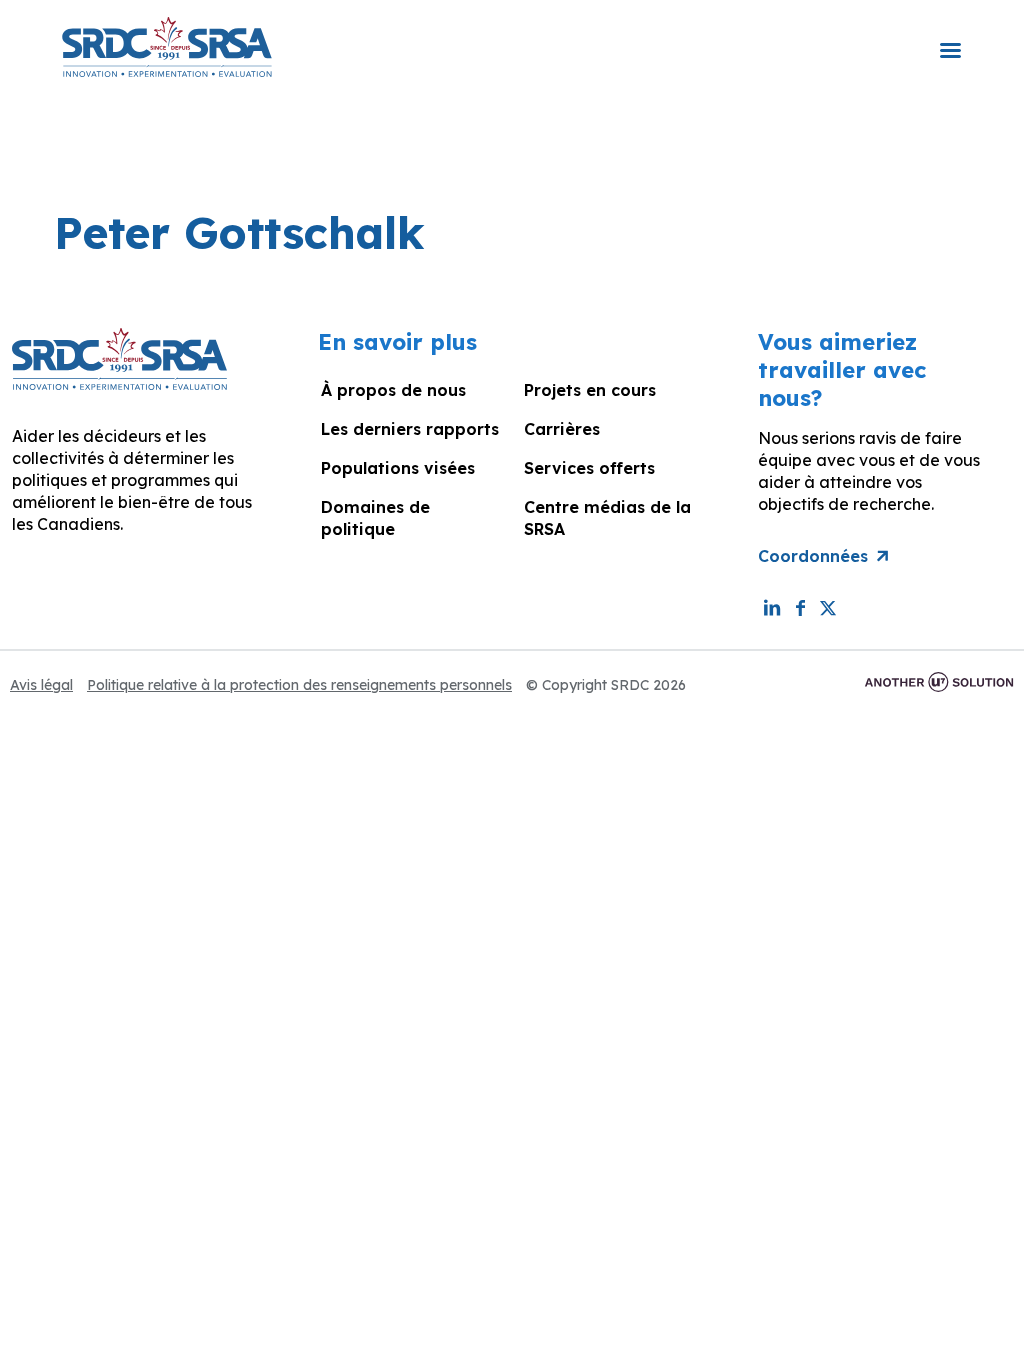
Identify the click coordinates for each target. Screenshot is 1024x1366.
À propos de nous (393, 390)
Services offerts (589, 468)
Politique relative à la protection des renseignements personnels (299, 685)
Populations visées (398, 468)
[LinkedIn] (772, 607)
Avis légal (41, 685)
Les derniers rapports (410, 429)
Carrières (562, 429)
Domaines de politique (375, 518)
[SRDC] (167, 45)
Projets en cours (590, 390)
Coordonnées (813, 556)
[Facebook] (800, 607)
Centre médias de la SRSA (607, 518)
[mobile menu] (950, 37)
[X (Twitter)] (828, 607)
